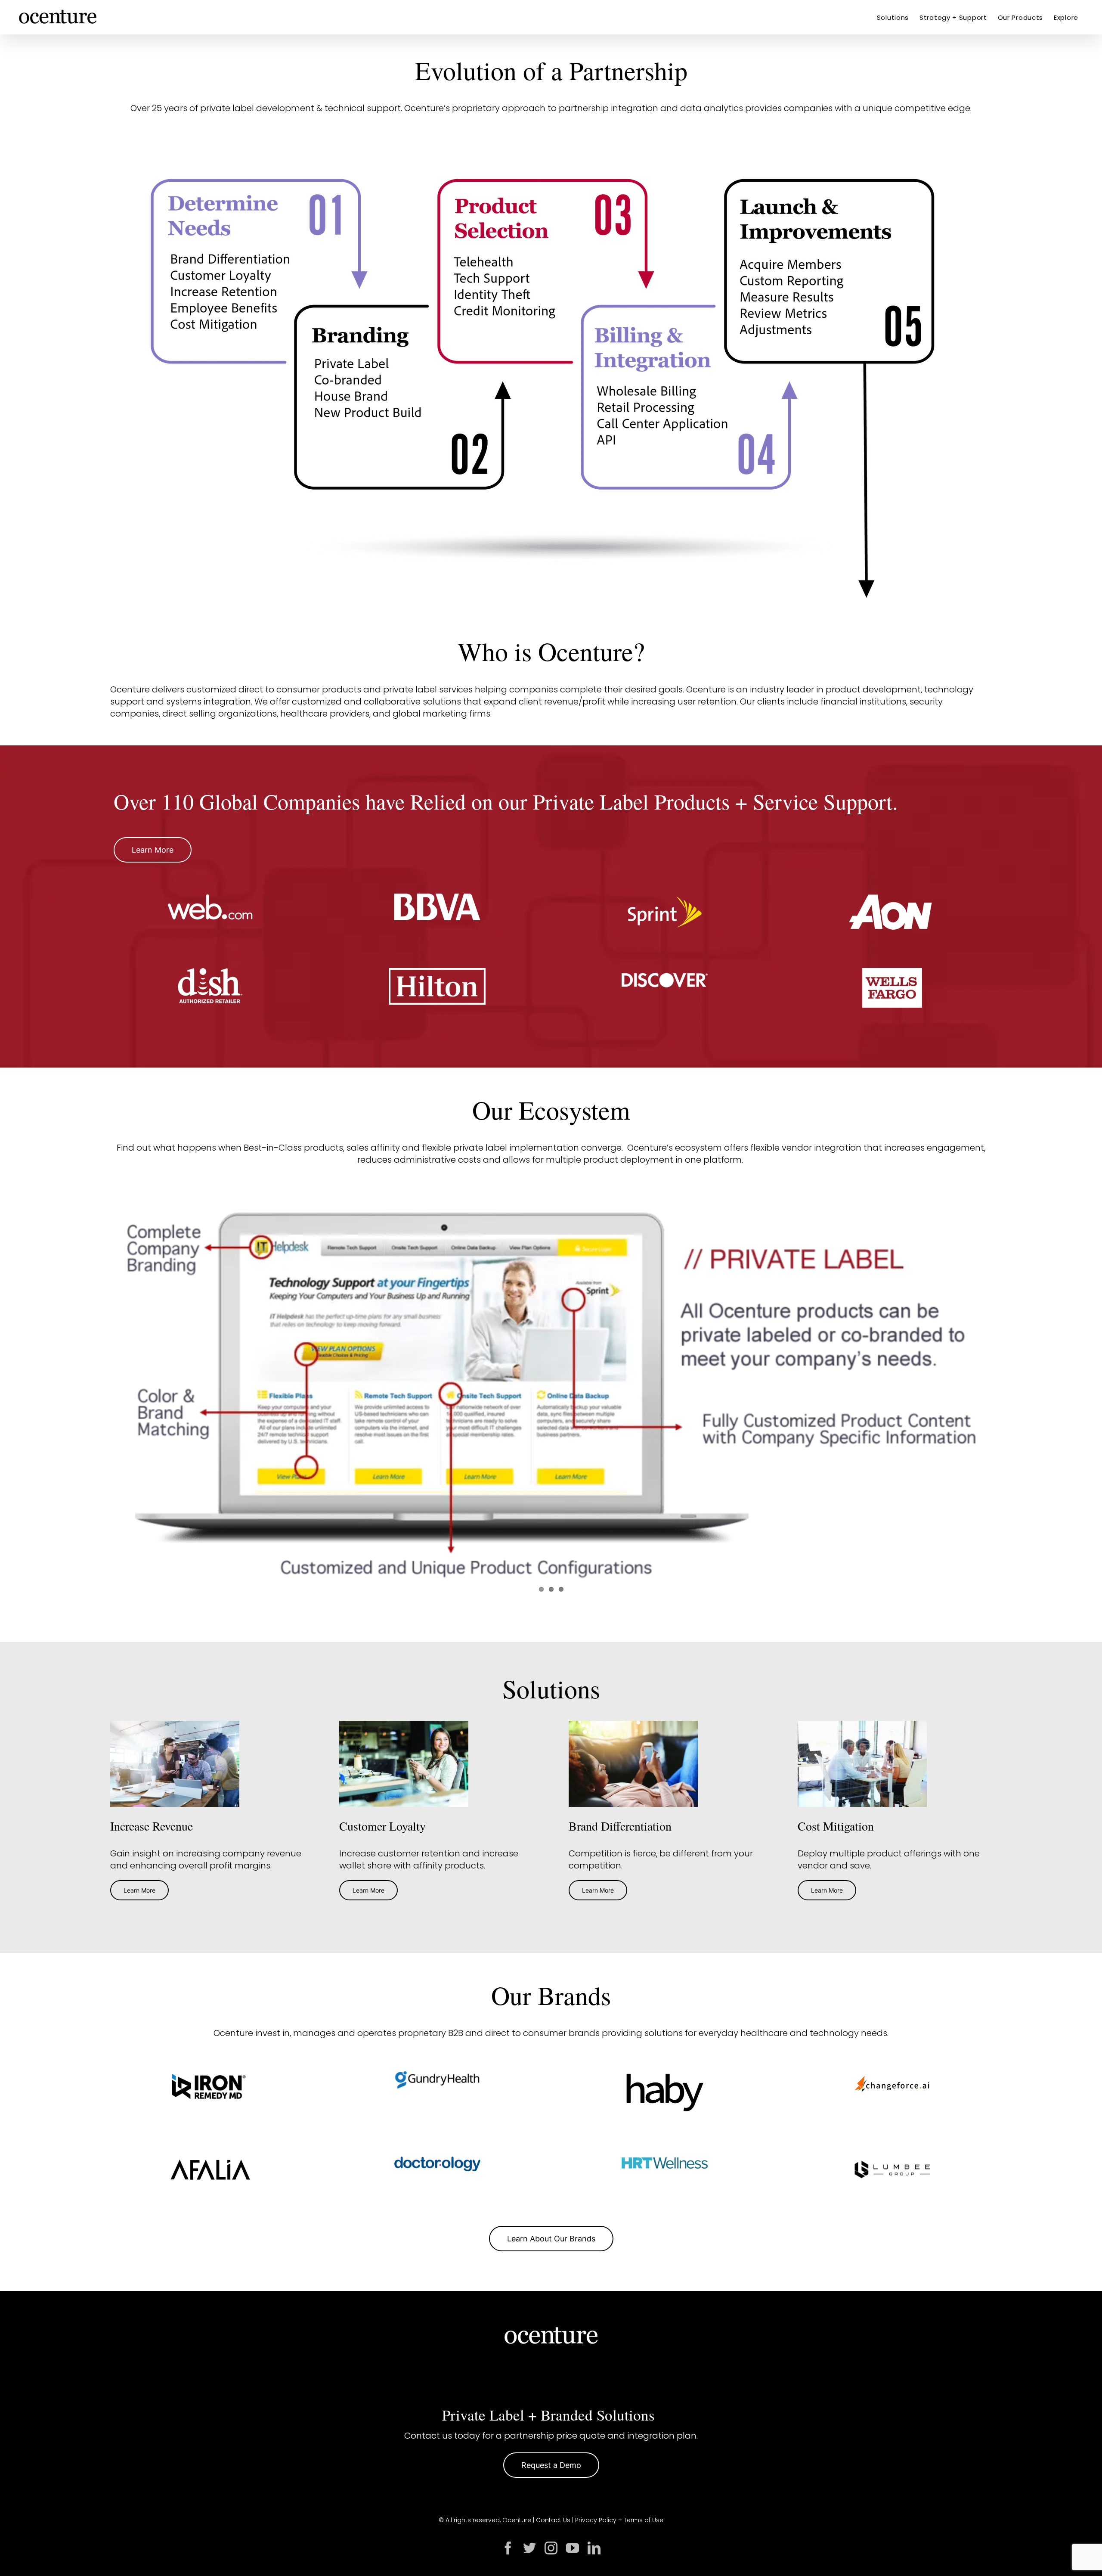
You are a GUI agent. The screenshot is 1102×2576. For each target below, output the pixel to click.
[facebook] (508, 2548)
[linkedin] (594, 2548)
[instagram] (551, 2548)
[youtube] (573, 2548)
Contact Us (553, 2520)
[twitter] (529, 2548)
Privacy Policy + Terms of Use (619, 2520)
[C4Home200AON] (892, 898)
